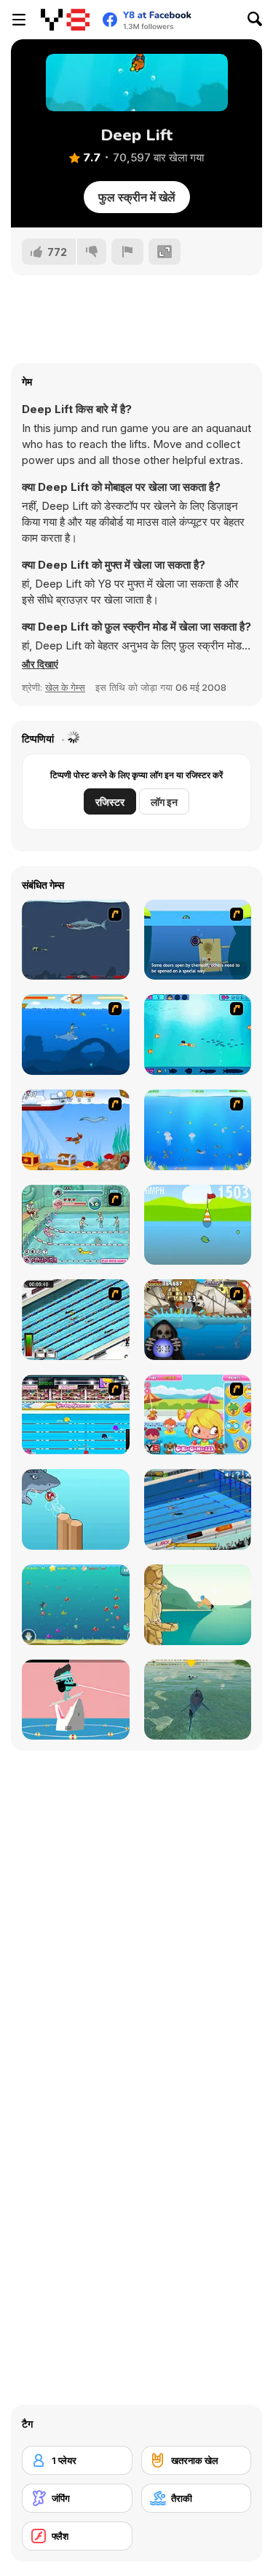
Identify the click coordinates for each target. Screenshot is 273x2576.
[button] (40, 664)
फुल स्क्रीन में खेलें (137, 197)
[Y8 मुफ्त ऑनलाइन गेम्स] (65, 20)
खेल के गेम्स (65, 687)
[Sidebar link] (19, 20)
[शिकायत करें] (127, 252)
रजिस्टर (110, 802)
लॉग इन (164, 802)
